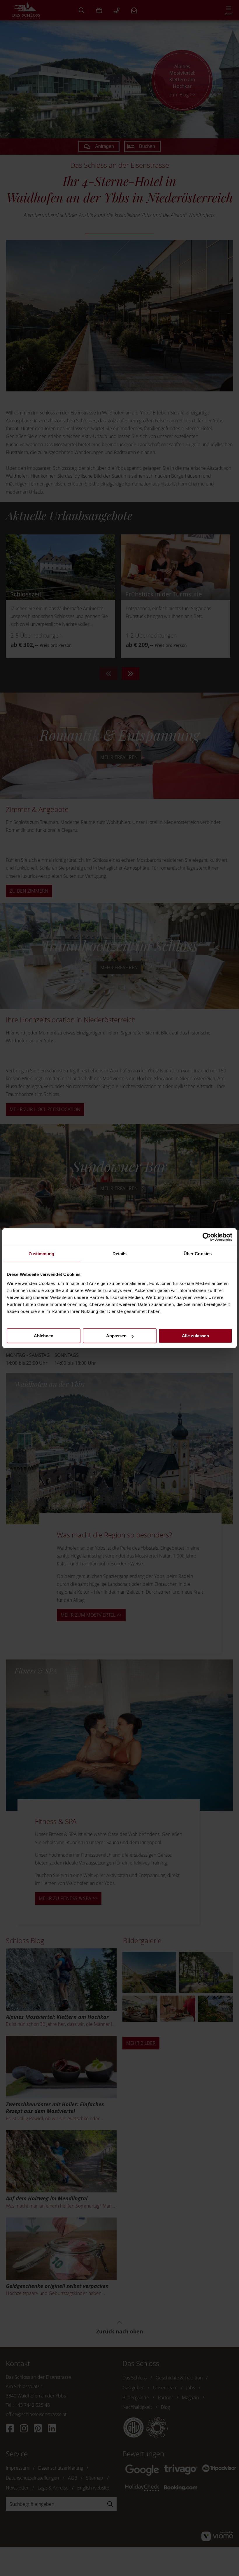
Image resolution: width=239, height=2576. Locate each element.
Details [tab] (120, 1254)
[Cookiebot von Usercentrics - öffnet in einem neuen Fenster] (207, 1237)
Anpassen (116, 1336)
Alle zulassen (195, 1336)
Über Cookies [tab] (198, 1254)
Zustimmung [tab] (42, 1254)
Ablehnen (44, 1336)
